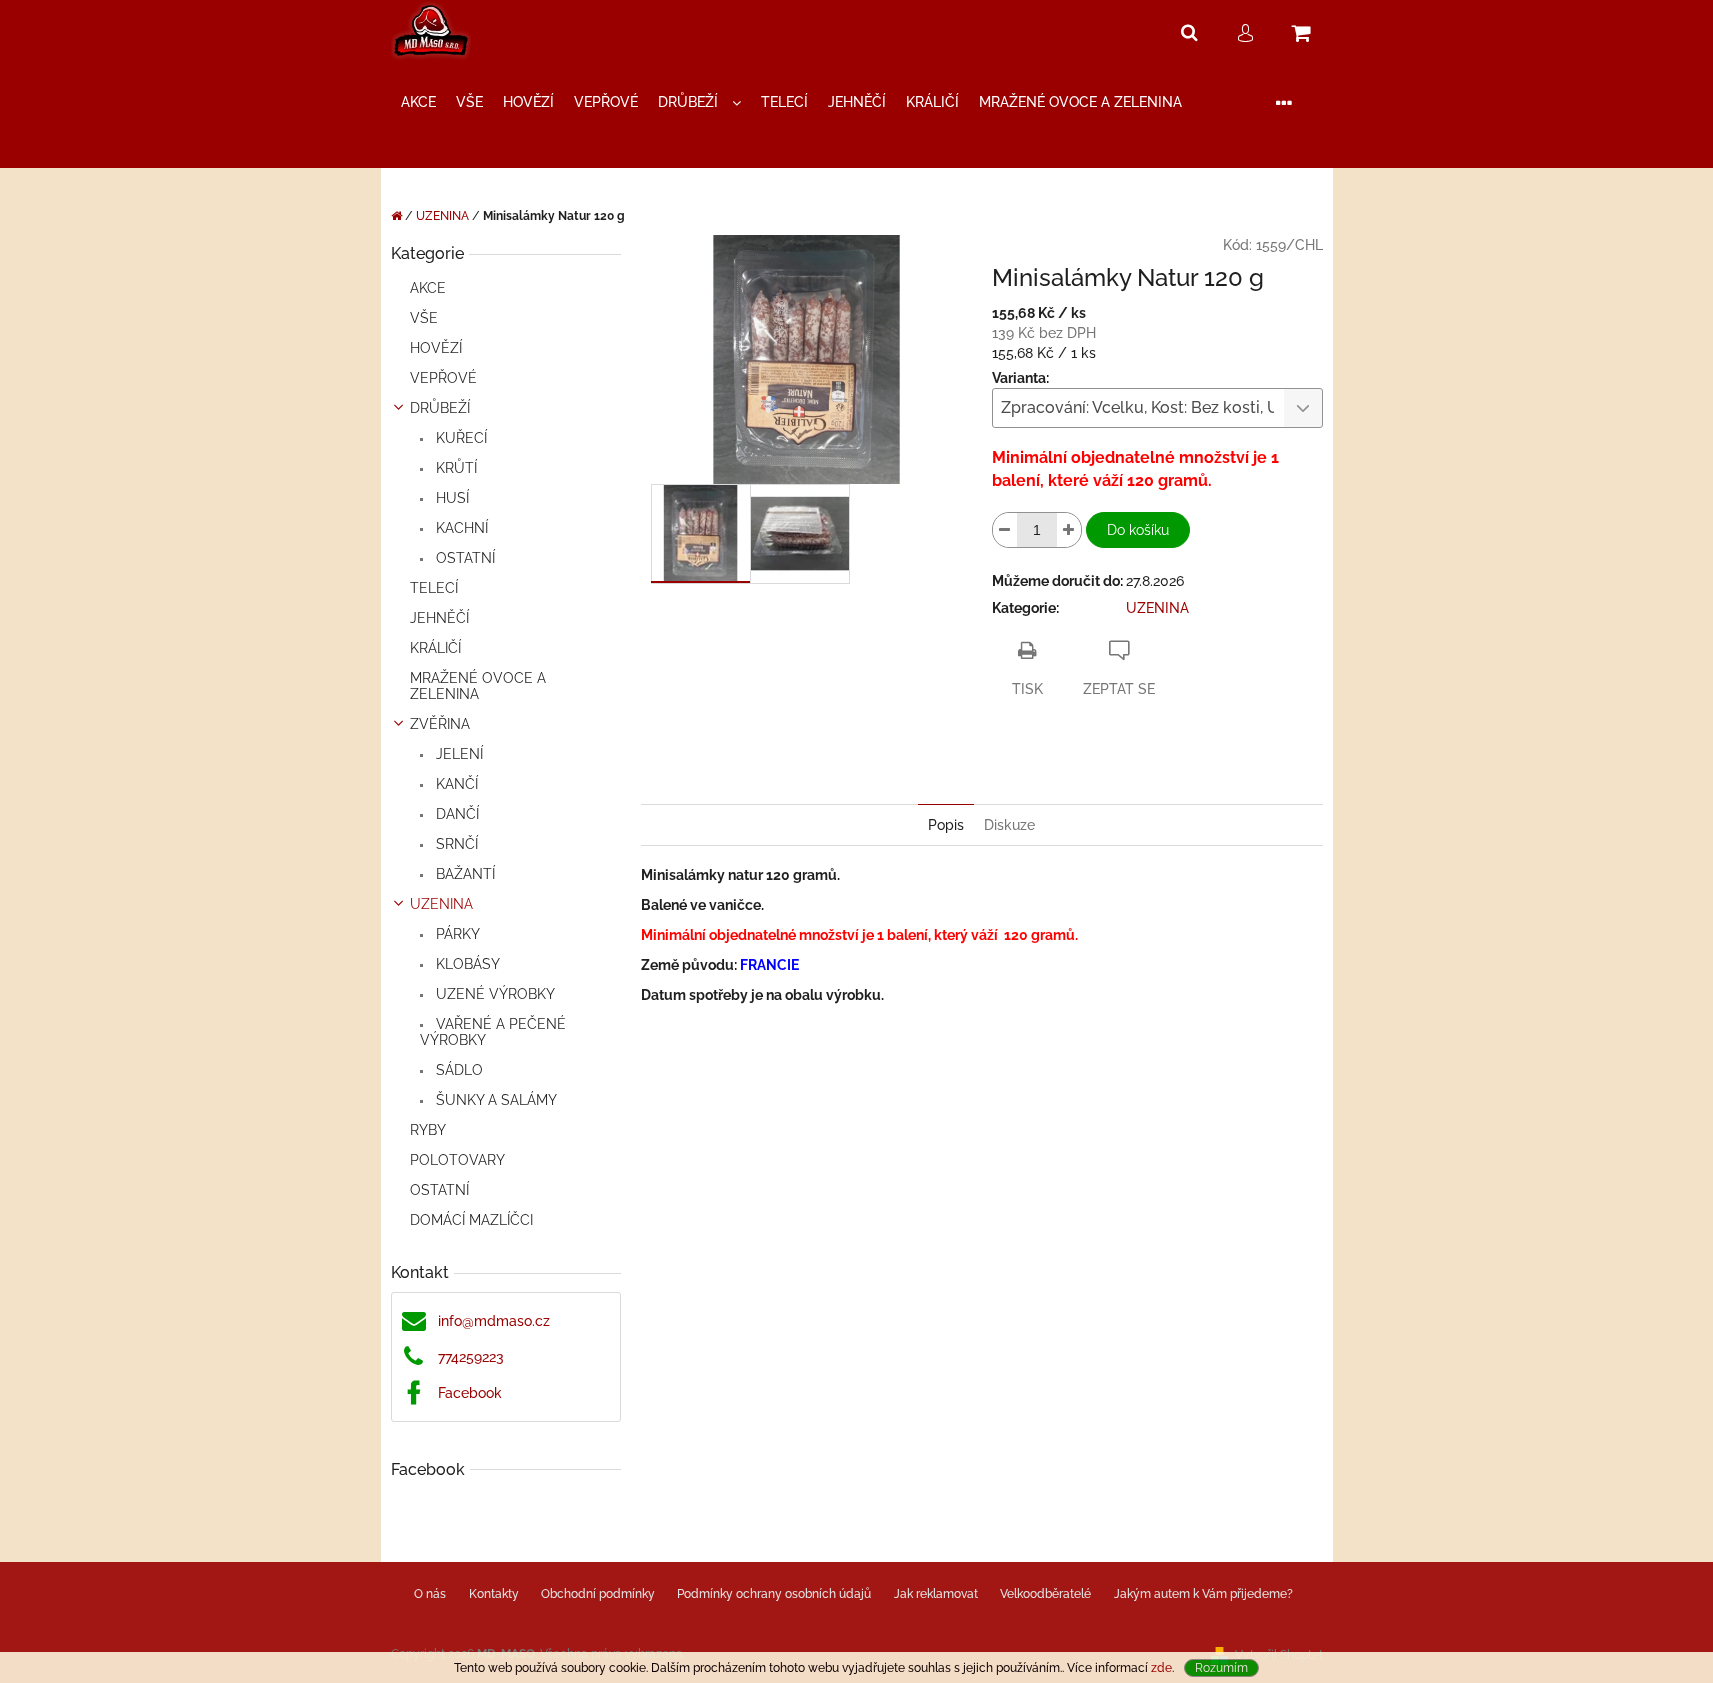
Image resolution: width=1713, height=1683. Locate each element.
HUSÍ (450, 498)
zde (1161, 1668)
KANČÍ (455, 784)
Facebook (470, 1393)
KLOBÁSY (466, 964)
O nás (430, 1594)
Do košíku (1138, 530)
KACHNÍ (460, 528)
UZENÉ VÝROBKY (493, 994)
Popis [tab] (946, 825)
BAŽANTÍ (463, 874)
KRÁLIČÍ (435, 648)
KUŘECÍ (459, 438)
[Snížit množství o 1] (1005, 530)
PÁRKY (456, 934)
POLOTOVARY (457, 1160)
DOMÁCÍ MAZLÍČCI (471, 1220)
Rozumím (1221, 1668)
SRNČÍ (455, 844)
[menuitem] (418, 102)
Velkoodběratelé (1045, 1594)
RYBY (428, 1130)
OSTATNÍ (463, 558)
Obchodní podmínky (598, 1594)
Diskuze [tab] (1009, 825)
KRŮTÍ (454, 468)
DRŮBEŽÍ (440, 408)
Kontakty (494, 1594)
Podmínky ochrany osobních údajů (774, 1594)
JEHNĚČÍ (439, 618)
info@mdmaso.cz (494, 1321)
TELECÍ (434, 588)
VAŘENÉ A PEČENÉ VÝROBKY (493, 1032)
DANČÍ (455, 814)
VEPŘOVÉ (443, 378)
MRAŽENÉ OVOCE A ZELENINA (478, 686)
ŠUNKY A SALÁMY (494, 1100)
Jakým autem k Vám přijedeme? (1203, 1594)
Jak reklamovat (936, 1594)
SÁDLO (457, 1070)
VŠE (424, 318)
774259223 (471, 1357)
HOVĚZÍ (436, 348)
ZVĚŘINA (440, 724)
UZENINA (441, 904)
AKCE (428, 288)
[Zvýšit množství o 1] (1069, 530)
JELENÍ (457, 754)
